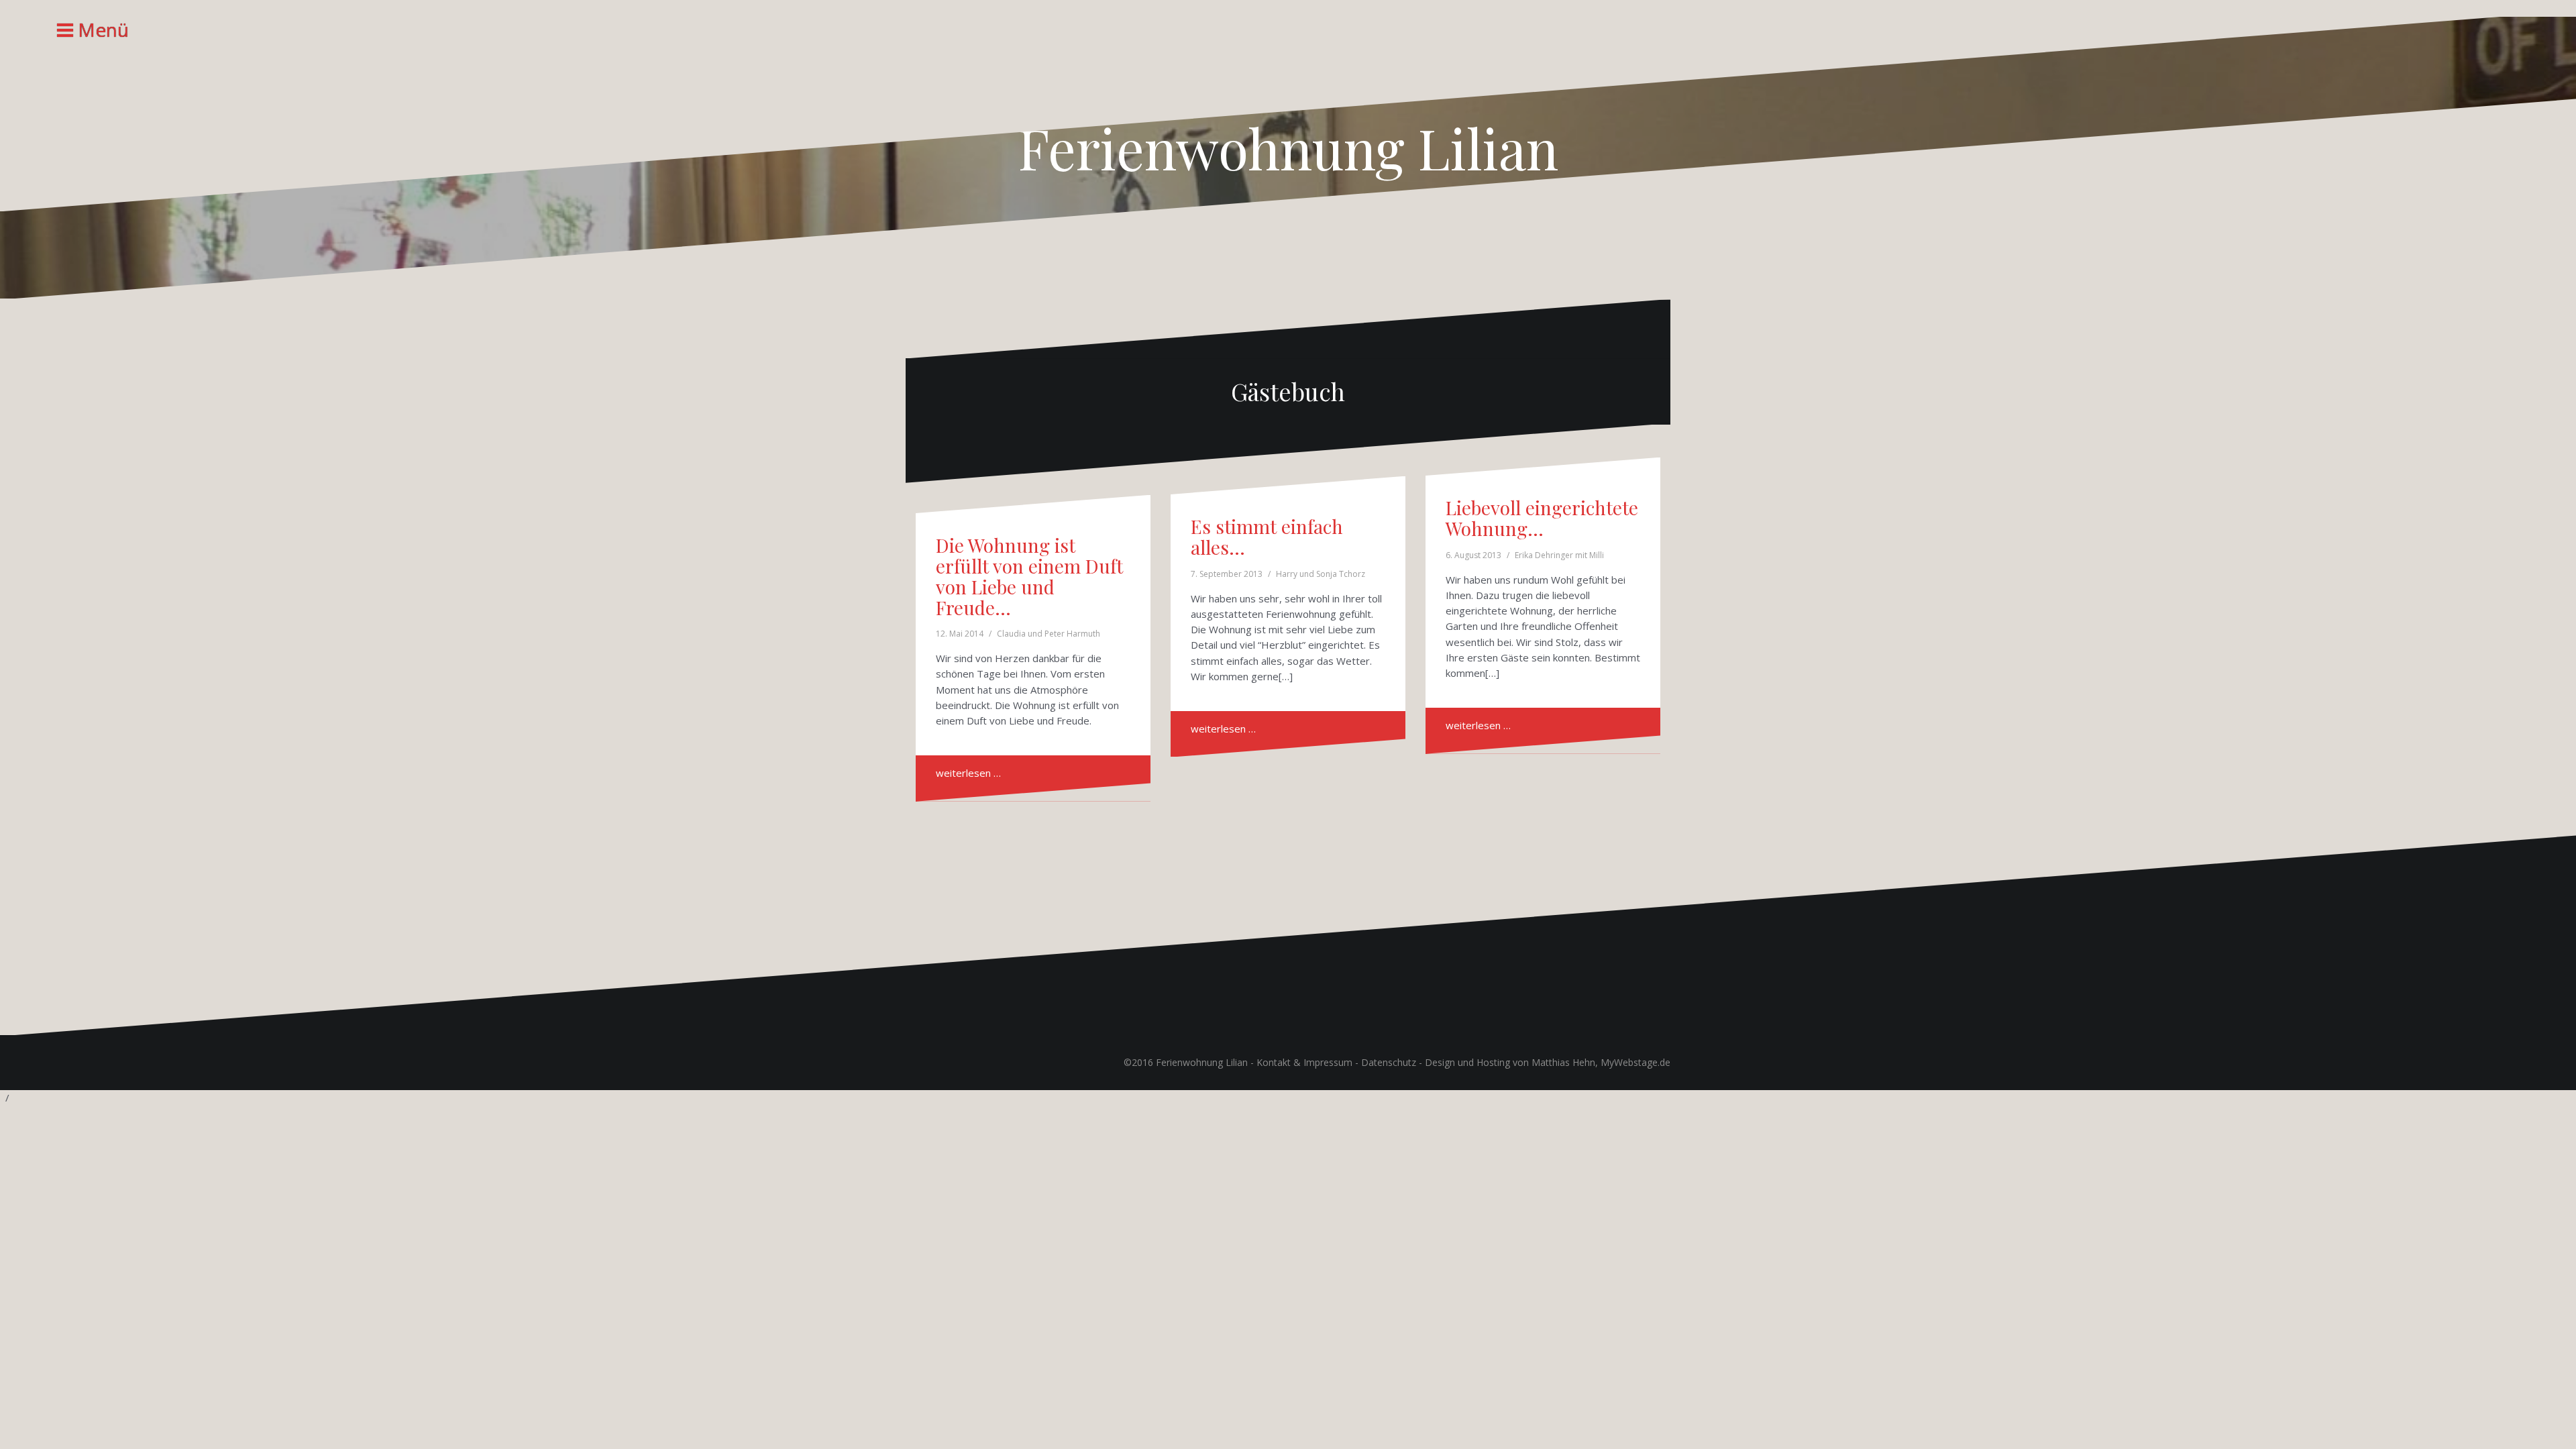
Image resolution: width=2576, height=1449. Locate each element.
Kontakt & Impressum (1304, 1062)
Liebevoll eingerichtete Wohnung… (1542, 518)
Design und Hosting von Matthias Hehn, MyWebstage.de (1548, 1062)
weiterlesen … (968, 773)
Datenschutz (1389, 1062)
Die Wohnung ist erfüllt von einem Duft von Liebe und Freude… (1029, 576)
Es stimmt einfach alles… (1267, 537)
